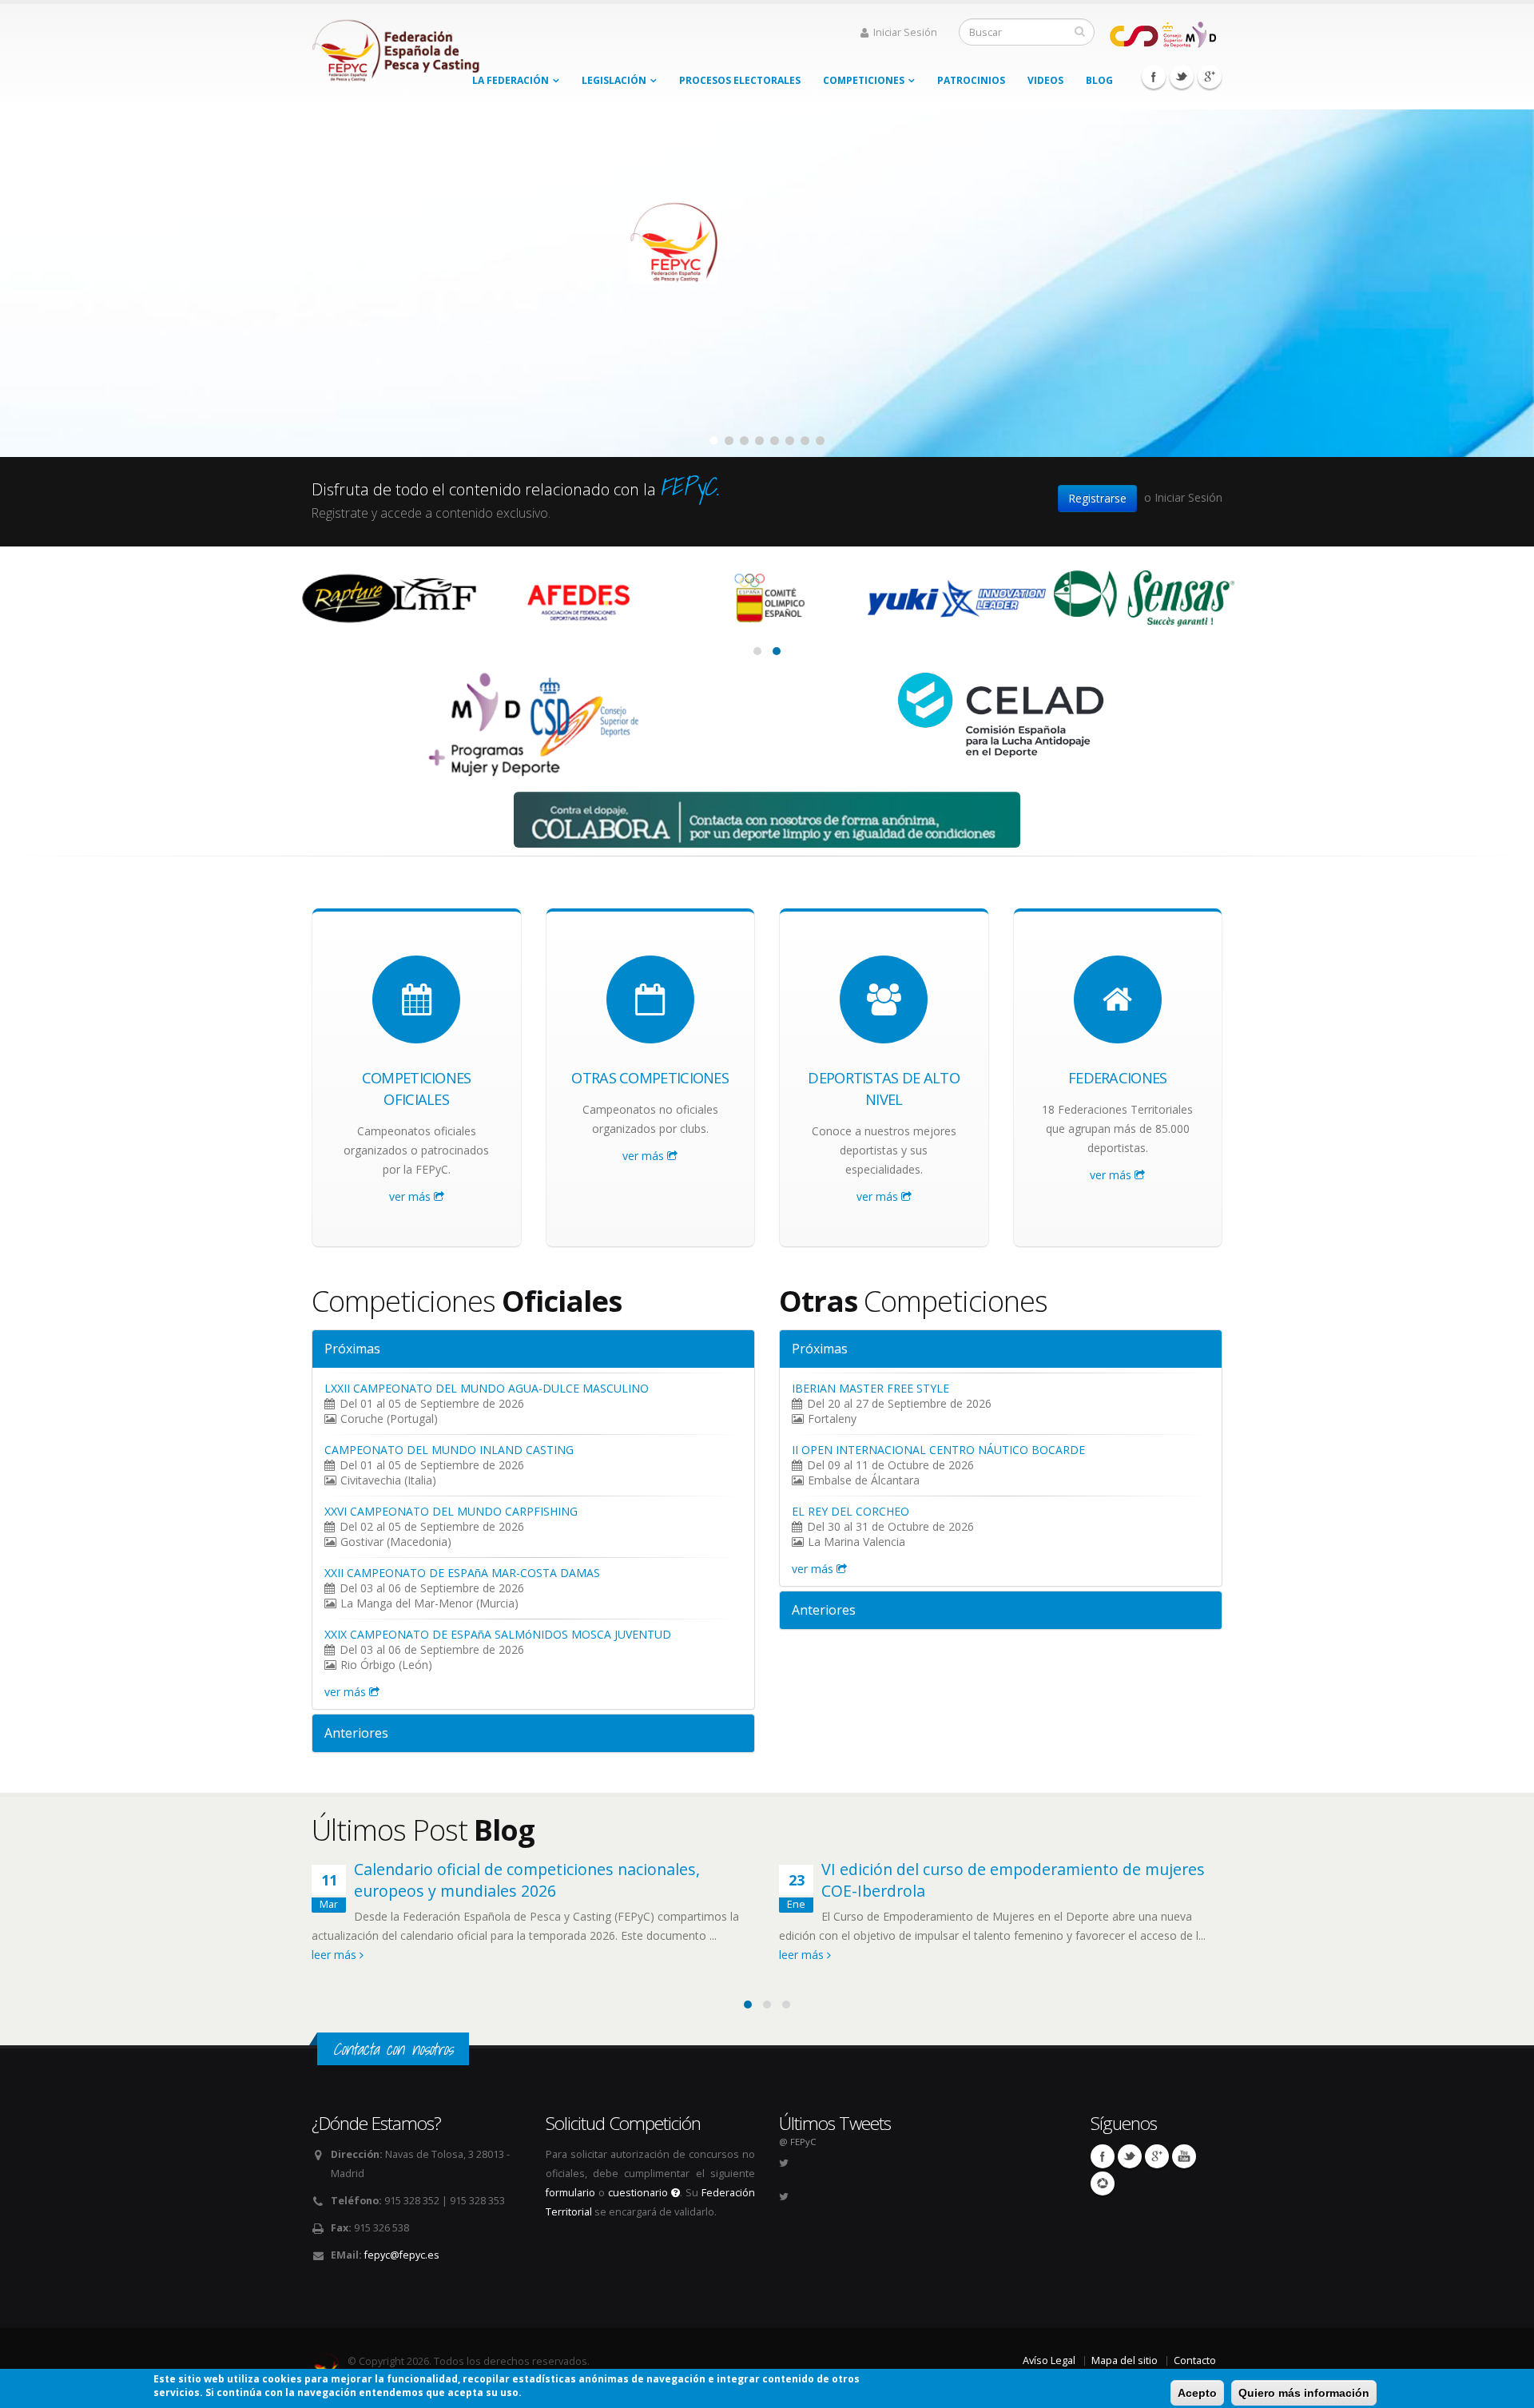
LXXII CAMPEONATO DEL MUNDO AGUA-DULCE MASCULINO (487, 1388)
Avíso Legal (1049, 2360)
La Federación (511, 80)
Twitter (1182, 77)
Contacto (1195, 2360)
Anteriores (356, 1733)
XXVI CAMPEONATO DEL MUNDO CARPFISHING (451, 1511)
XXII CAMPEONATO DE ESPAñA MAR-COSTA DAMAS (462, 1573)
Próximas (352, 1349)
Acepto (1197, 2393)
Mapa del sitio (1125, 2360)
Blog (1099, 80)
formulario (570, 2193)
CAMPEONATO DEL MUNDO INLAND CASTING (449, 1450)
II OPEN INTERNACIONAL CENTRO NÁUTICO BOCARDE (938, 1450)
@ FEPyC (797, 2142)
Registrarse (1097, 498)
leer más (336, 1955)
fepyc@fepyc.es (402, 2255)
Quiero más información (1304, 2393)
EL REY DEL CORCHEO (850, 1511)
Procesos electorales (740, 80)
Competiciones (864, 80)
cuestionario (640, 2193)
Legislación (614, 80)
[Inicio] (397, 46)
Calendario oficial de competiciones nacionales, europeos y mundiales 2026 (527, 1880)
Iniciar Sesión (905, 32)
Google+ (1210, 77)
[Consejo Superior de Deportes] (1162, 33)
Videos (1045, 80)
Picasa (1103, 2183)
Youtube (1184, 2156)
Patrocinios (971, 80)
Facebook (1154, 77)
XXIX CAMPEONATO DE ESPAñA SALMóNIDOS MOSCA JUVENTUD (498, 1634)
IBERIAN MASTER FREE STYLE (870, 1388)
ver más (411, 1196)
